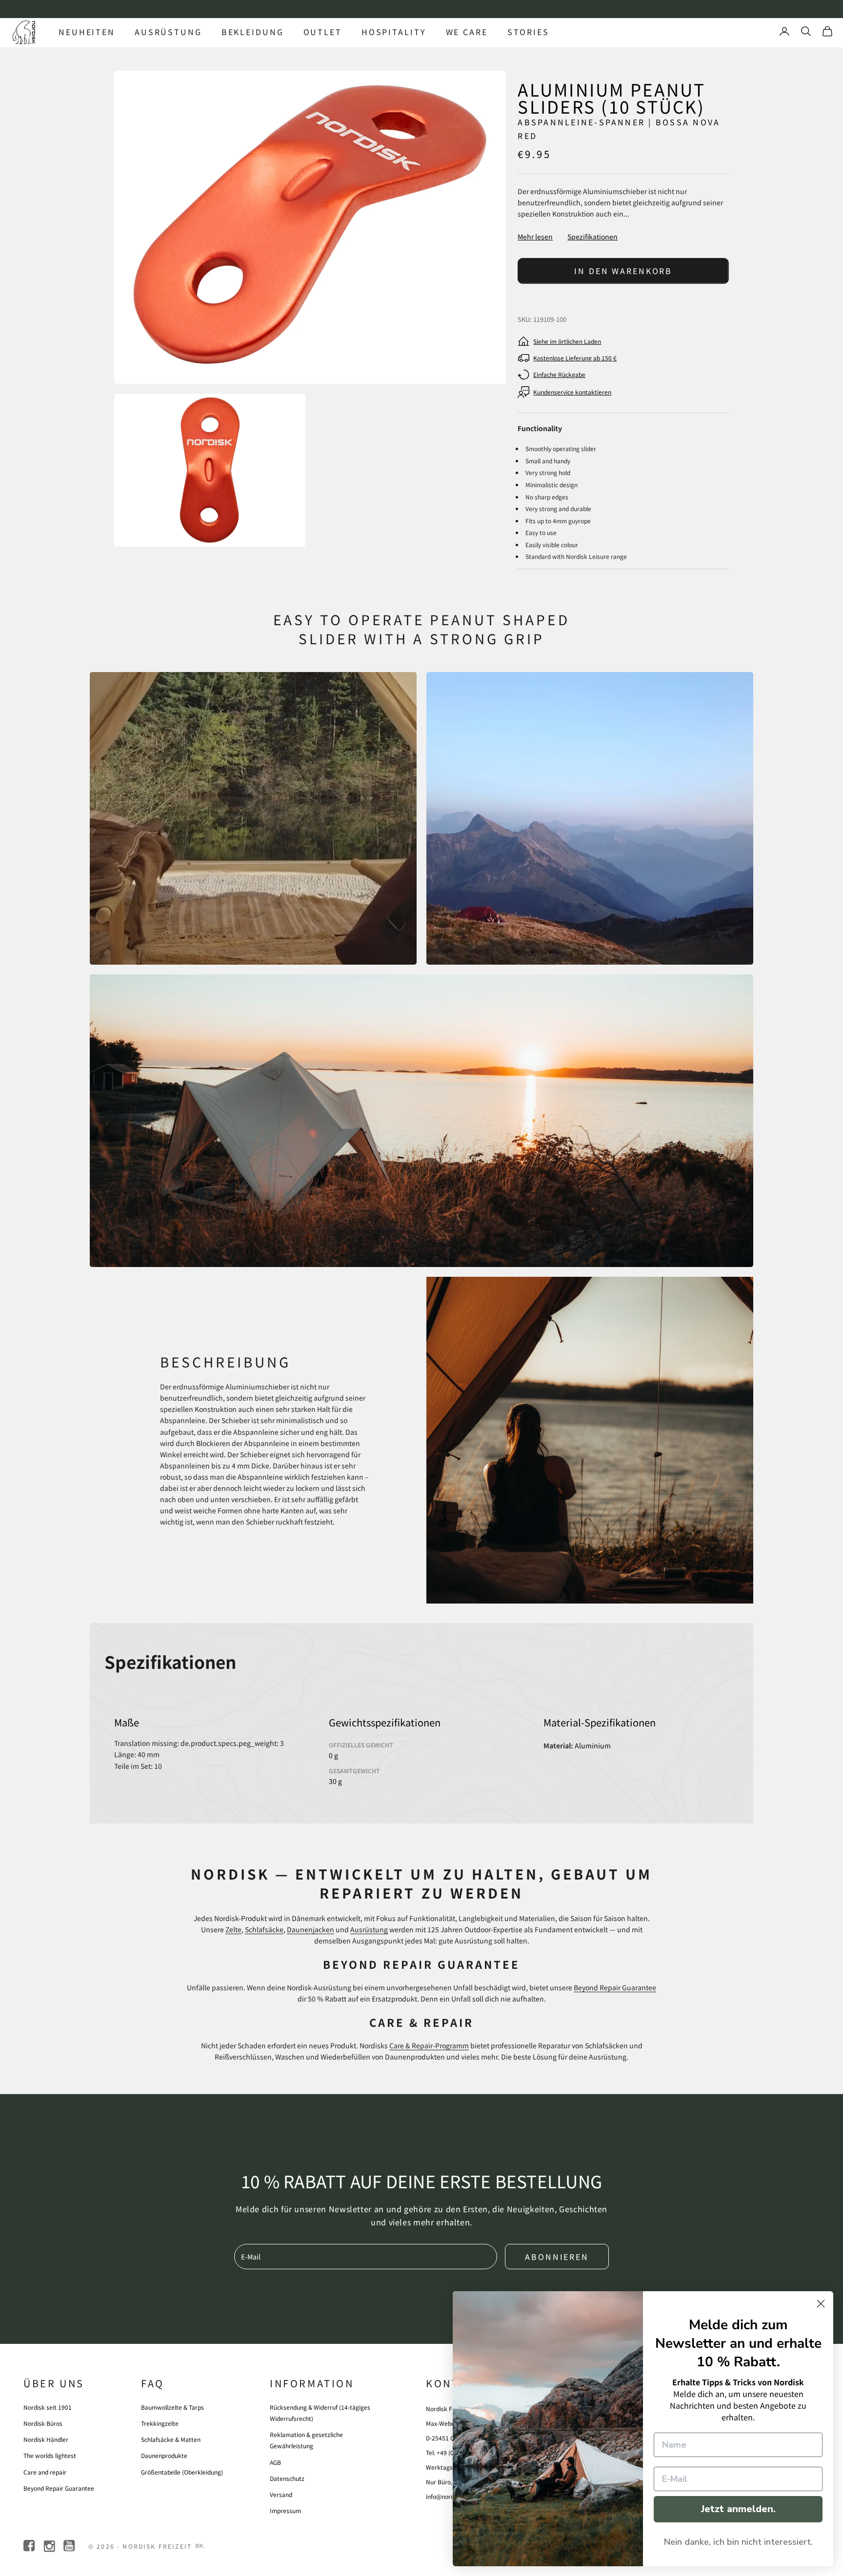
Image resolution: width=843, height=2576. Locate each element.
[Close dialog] (821, 2304)
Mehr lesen (535, 237)
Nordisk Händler (46, 2439)
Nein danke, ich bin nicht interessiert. (738, 2542)
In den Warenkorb (623, 271)
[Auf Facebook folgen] (30, 2546)
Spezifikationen (592, 237)
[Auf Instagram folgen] (50, 2546)
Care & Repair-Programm (429, 2045)
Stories (528, 32)
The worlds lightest (50, 2455)
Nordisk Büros (43, 2423)
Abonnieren (557, 2257)
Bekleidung (253, 32)
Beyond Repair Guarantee (615, 1987)
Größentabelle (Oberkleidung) (182, 2472)
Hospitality (394, 32)
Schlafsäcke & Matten (171, 2439)
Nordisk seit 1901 (48, 2407)
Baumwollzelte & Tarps (172, 2407)
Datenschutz (287, 2478)
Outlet (323, 32)
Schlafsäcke (264, 1929)
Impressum (285, 2510)
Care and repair (45, 2472)
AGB (275, 2462)
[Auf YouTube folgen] (70, 2546)
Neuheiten (87, 32)
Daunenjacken (311, 1929)
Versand (281, 2494)
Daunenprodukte (164, 2455)
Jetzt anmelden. (738, 2509)
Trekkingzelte (160, 2423)
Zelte (233, 1929)
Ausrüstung (168, 32)
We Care (467, 32)
